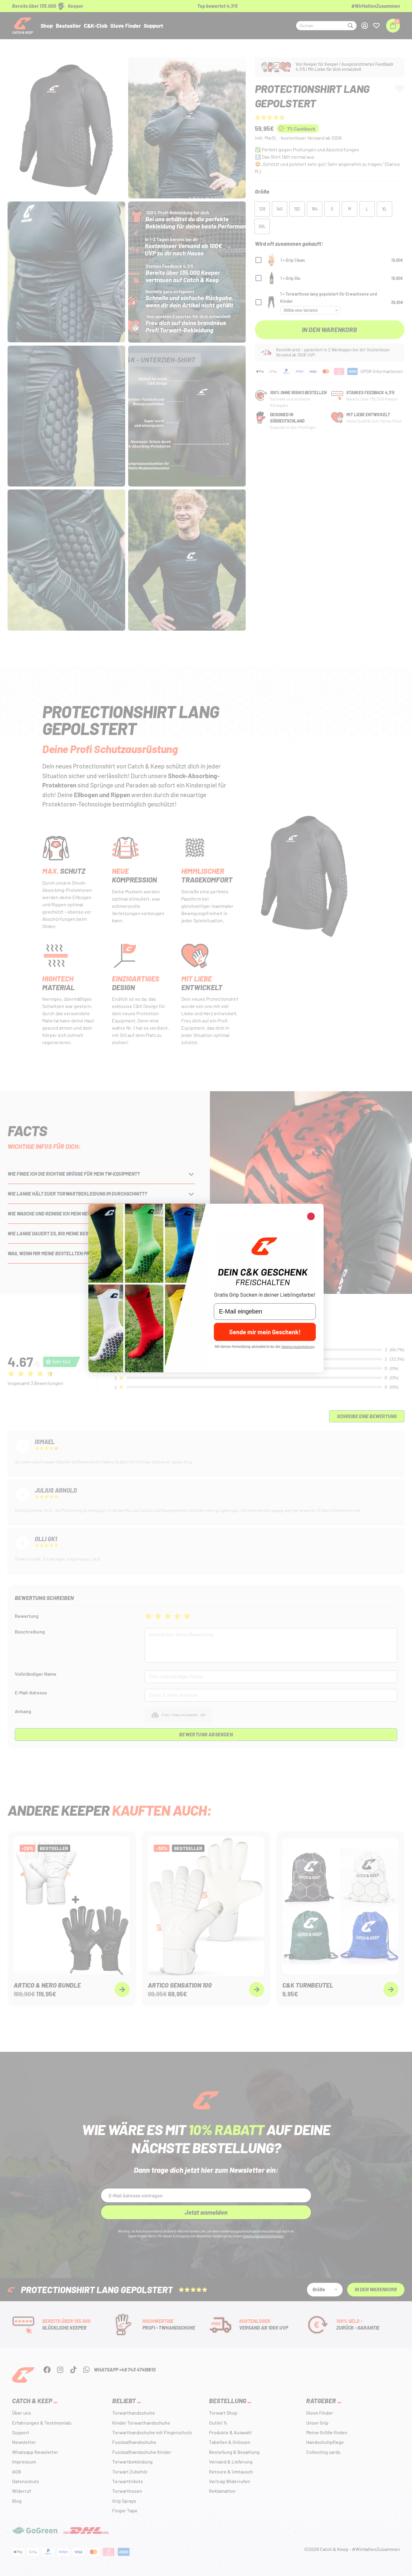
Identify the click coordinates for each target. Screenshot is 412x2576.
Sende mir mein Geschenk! (265, 1332)
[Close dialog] (311, 1216)
